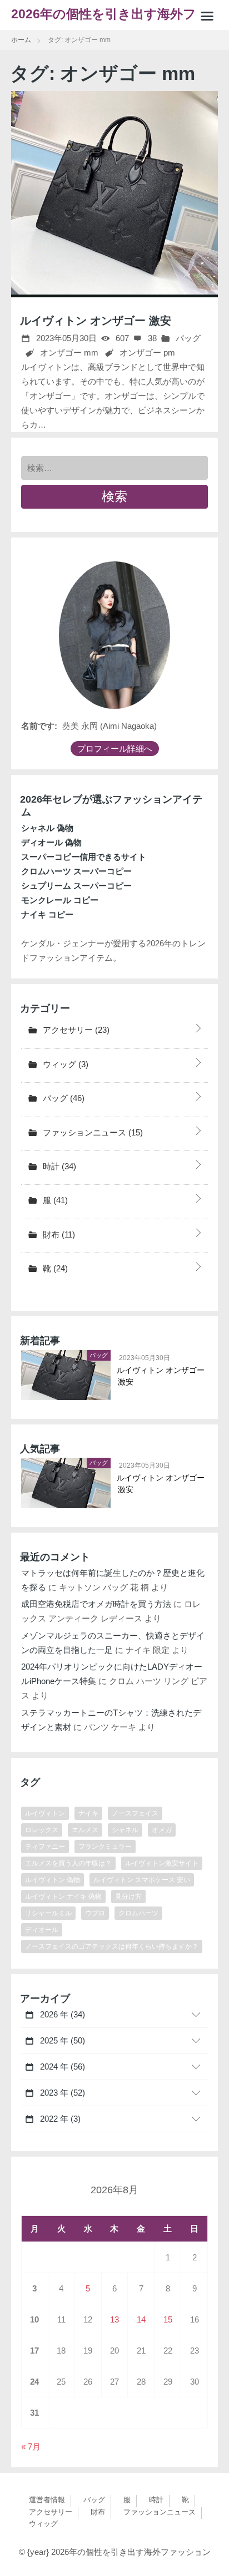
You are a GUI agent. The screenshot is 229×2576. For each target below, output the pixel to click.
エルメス (85, 1830)
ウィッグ (64, 1064)
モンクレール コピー (60, 900)
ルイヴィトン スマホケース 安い (142, 1880)
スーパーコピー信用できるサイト (84, 857)
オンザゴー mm (69, 353)
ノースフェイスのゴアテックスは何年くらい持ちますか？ (112, 1946)
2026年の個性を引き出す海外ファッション (110, 19)
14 (141, 2319)
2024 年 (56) (61, 2067)
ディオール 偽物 (51, 842)
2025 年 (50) (61, 2040)
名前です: (39, 726)
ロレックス (42, 1830)
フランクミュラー (105, 1847)
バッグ (187, 338)
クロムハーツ (138, 1913)
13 (114, 2319)
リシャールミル (48, 1913)
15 (168, 2319)
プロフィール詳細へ (115, 749)
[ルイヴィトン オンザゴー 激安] (114, 194)
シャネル (125, 1830)
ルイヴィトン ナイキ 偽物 (63, 1896)
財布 (58, 1234)
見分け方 (128, 1896)
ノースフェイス (135, 1813)
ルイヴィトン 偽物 (53, 1880)
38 (151, 338)
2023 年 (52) (61, 2093)
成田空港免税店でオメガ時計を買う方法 (96, 1604)
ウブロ (95, 1913)
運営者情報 (47, 2500)
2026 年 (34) (61, 2014)
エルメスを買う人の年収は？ (68, 1863)
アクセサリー (75, 1030)
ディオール (42, 1930)
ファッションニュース (92, 1132)
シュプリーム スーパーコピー (76, 886)
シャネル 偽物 (47, 828)
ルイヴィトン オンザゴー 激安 (96, 321)
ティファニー (45, 1847)
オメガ (162, 1830)
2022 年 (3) (59, 2119)
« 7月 (31, 2446)
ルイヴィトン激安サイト (162, 1863)
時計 (58, 1166)
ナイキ (88, 1813)
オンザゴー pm (147, 353)
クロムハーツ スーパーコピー (76, 871)
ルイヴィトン (45, 1813)
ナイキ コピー (47, 914)
